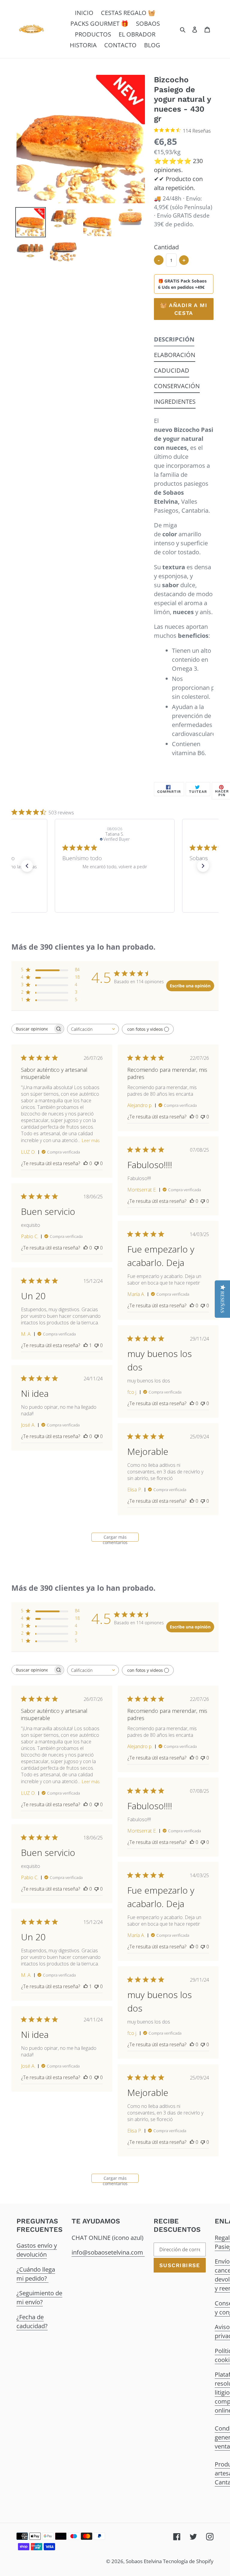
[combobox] (93, 1029)
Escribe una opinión (190, 986)
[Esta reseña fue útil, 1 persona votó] (86, 1345)
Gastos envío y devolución (37, 2250)
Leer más (91, 1140)
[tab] (174, 341)
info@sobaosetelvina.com (108, 2252)
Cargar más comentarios (115, 1538)
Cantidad (166, 247)
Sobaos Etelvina (144, 2561)
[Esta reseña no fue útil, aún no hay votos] (96, 1163)
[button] (27, 866)
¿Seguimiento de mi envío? (39, 2298)
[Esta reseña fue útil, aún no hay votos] (86, 1163)
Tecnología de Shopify (188, 2561)
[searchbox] (32, 1029)
